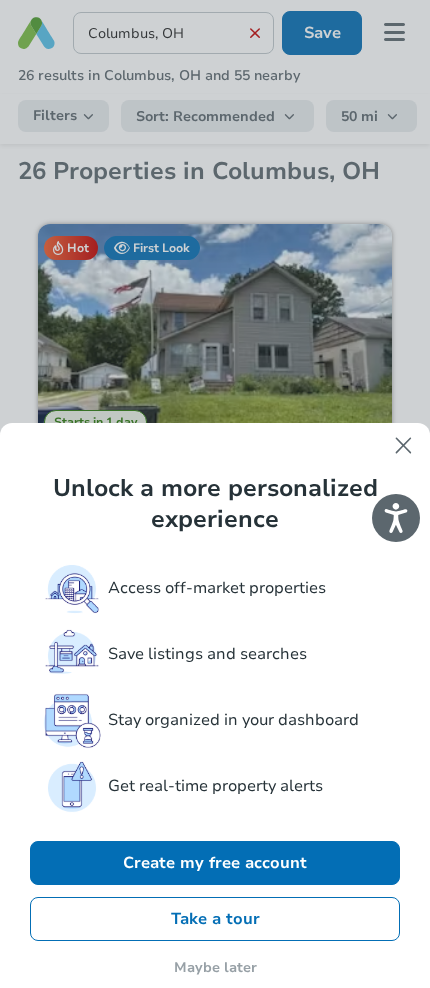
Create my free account (215, 863)
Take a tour (215, 919)
